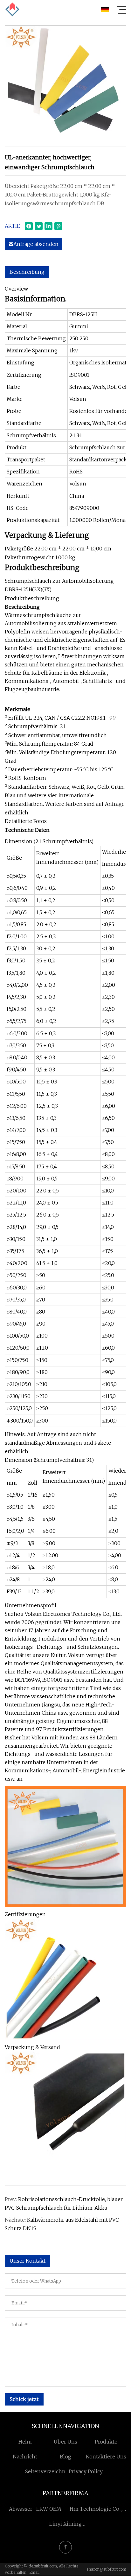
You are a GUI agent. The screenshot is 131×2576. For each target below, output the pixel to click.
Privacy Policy (86, 2471)
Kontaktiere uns (106, 2457)
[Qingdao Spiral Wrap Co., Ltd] (12, 10)
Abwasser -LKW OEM (35, 2509)
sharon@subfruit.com (106, 2569)
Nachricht (25, 2457)
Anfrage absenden (36, 244)
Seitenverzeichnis (47, 2471)
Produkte (106, 2442)
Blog (65, 2457)
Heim (25, 2442)
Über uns (65, 2442)
